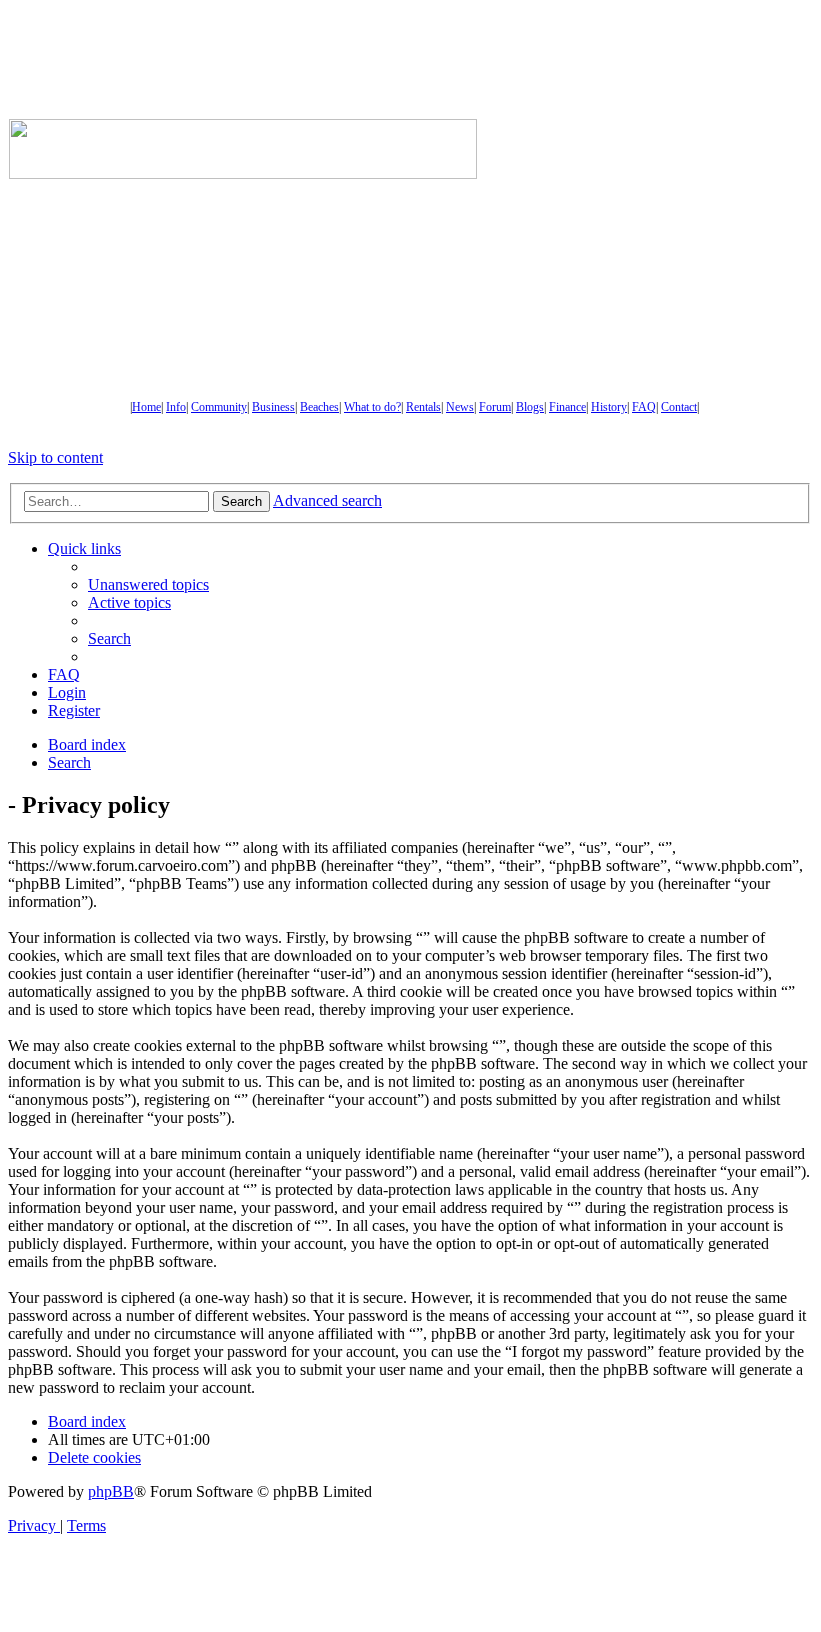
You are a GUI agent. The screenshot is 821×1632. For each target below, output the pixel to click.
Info (176, 407)
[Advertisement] (649, 149)
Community (219, 407)
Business (273, 407)
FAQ (644, 407)
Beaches (319, 407)
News (460, 407)
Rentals (423, 407)
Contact (679, 407)
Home (146, 407)
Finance (567, 407)
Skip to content (55, 457)
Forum (495, 407)
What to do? (372, 407)
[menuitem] (148, 584)
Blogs (530, 407)
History (609, 407)
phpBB (111, 1491)
